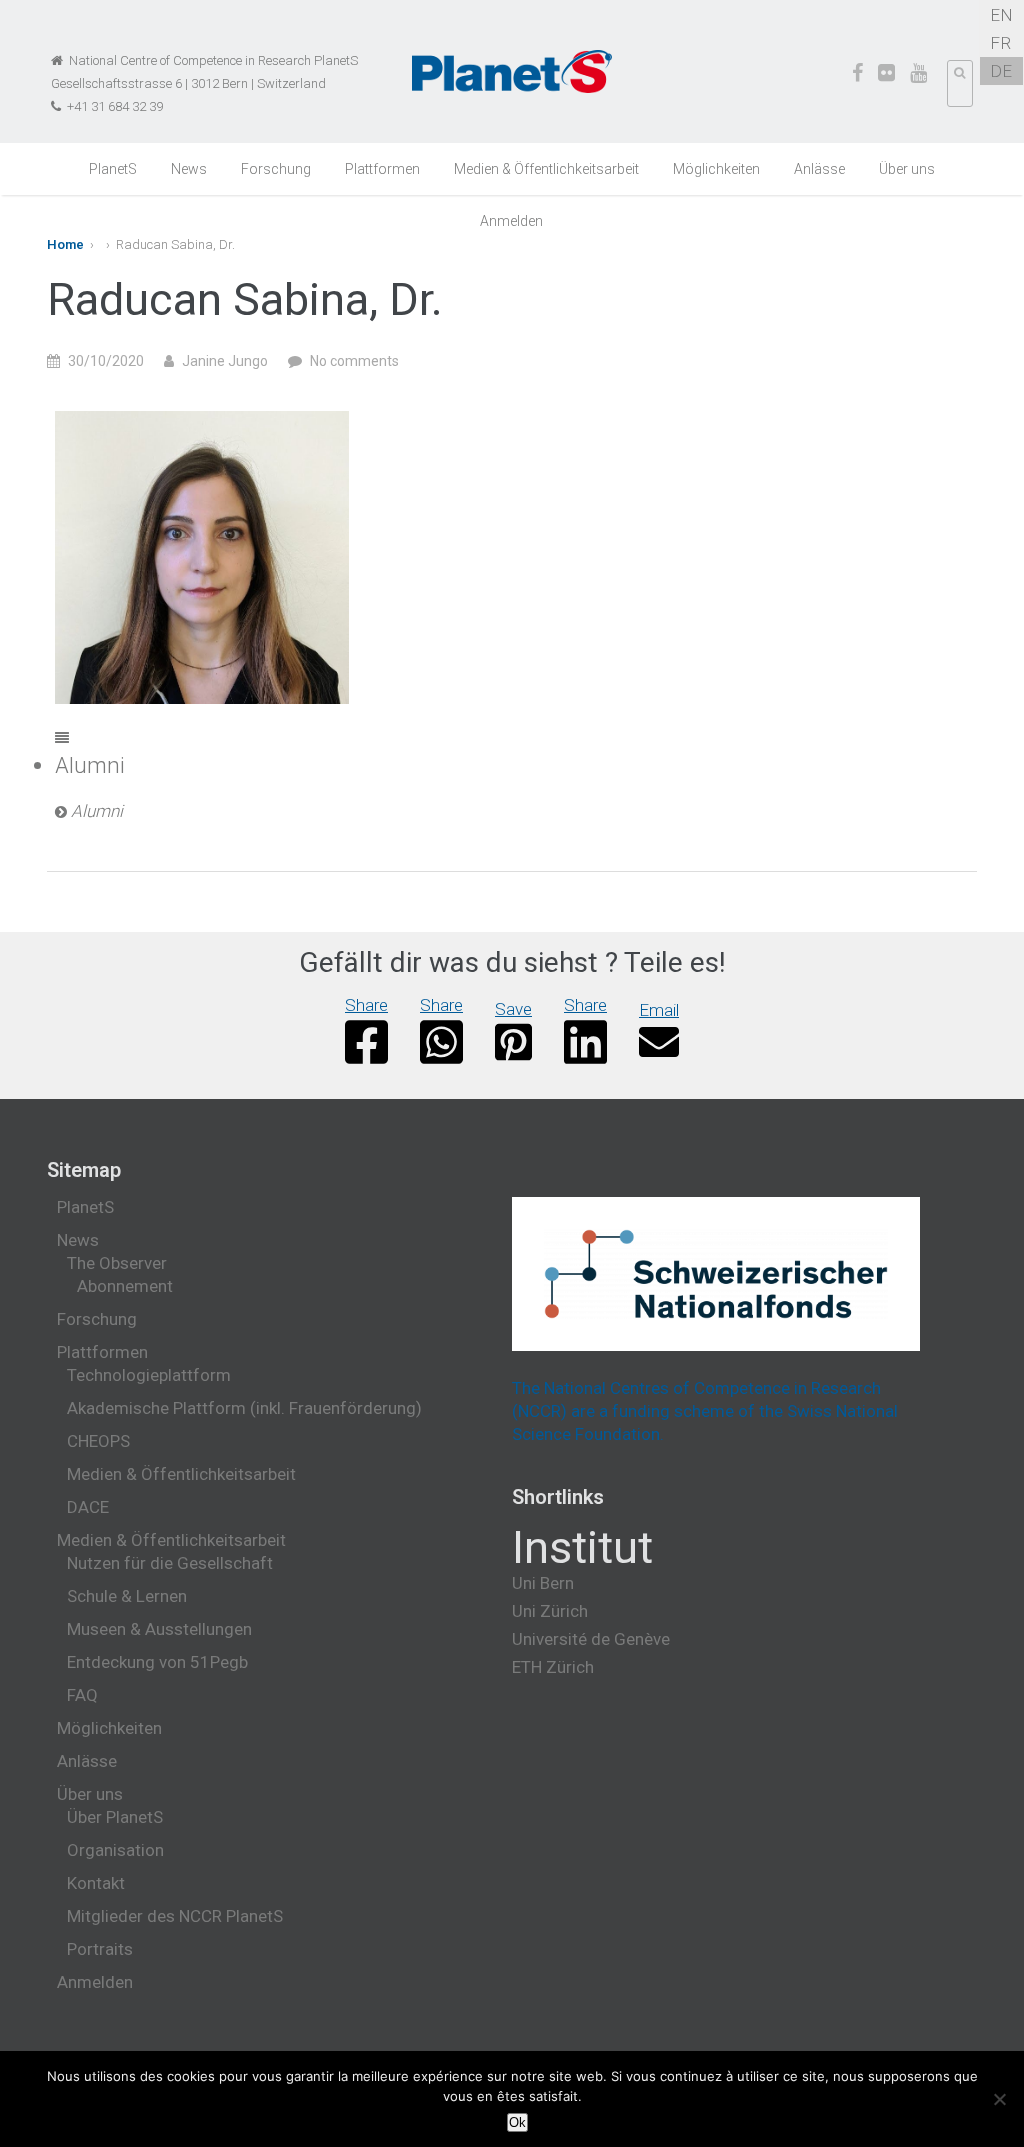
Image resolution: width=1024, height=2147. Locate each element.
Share (366, 1005)
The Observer (117, 1263)
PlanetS (113, 169)
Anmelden (511, 221)
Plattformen (382, 169)
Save (513, 1009)
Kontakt (96, 1883)
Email (659, 1010)
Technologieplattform (149, 1375)
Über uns (907, 169)
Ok (517, 2122)
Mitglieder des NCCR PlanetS (175, 1916)
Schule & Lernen (127, 1596)
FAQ (82, 1695)
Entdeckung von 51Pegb (157, 1662)
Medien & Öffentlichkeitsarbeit (546, 169)
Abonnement (125, 1286)
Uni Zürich (550, 1611)
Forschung (276, 169)
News (189, 169)
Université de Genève (591, 1639)
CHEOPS (98, 1441)
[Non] (999, 2099)
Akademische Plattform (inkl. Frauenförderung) (244, 1408)
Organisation (115, 1850)
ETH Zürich (553, 1667)
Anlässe (819, 169)
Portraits (100, 1949)
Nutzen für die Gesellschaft (170, 1563)
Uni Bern (543, 1583)
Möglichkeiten (716, 169)
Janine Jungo (225, 361)
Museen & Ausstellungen (159, 1629)
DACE (88, 1507)
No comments (354, 361)
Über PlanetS (115, 1817)
